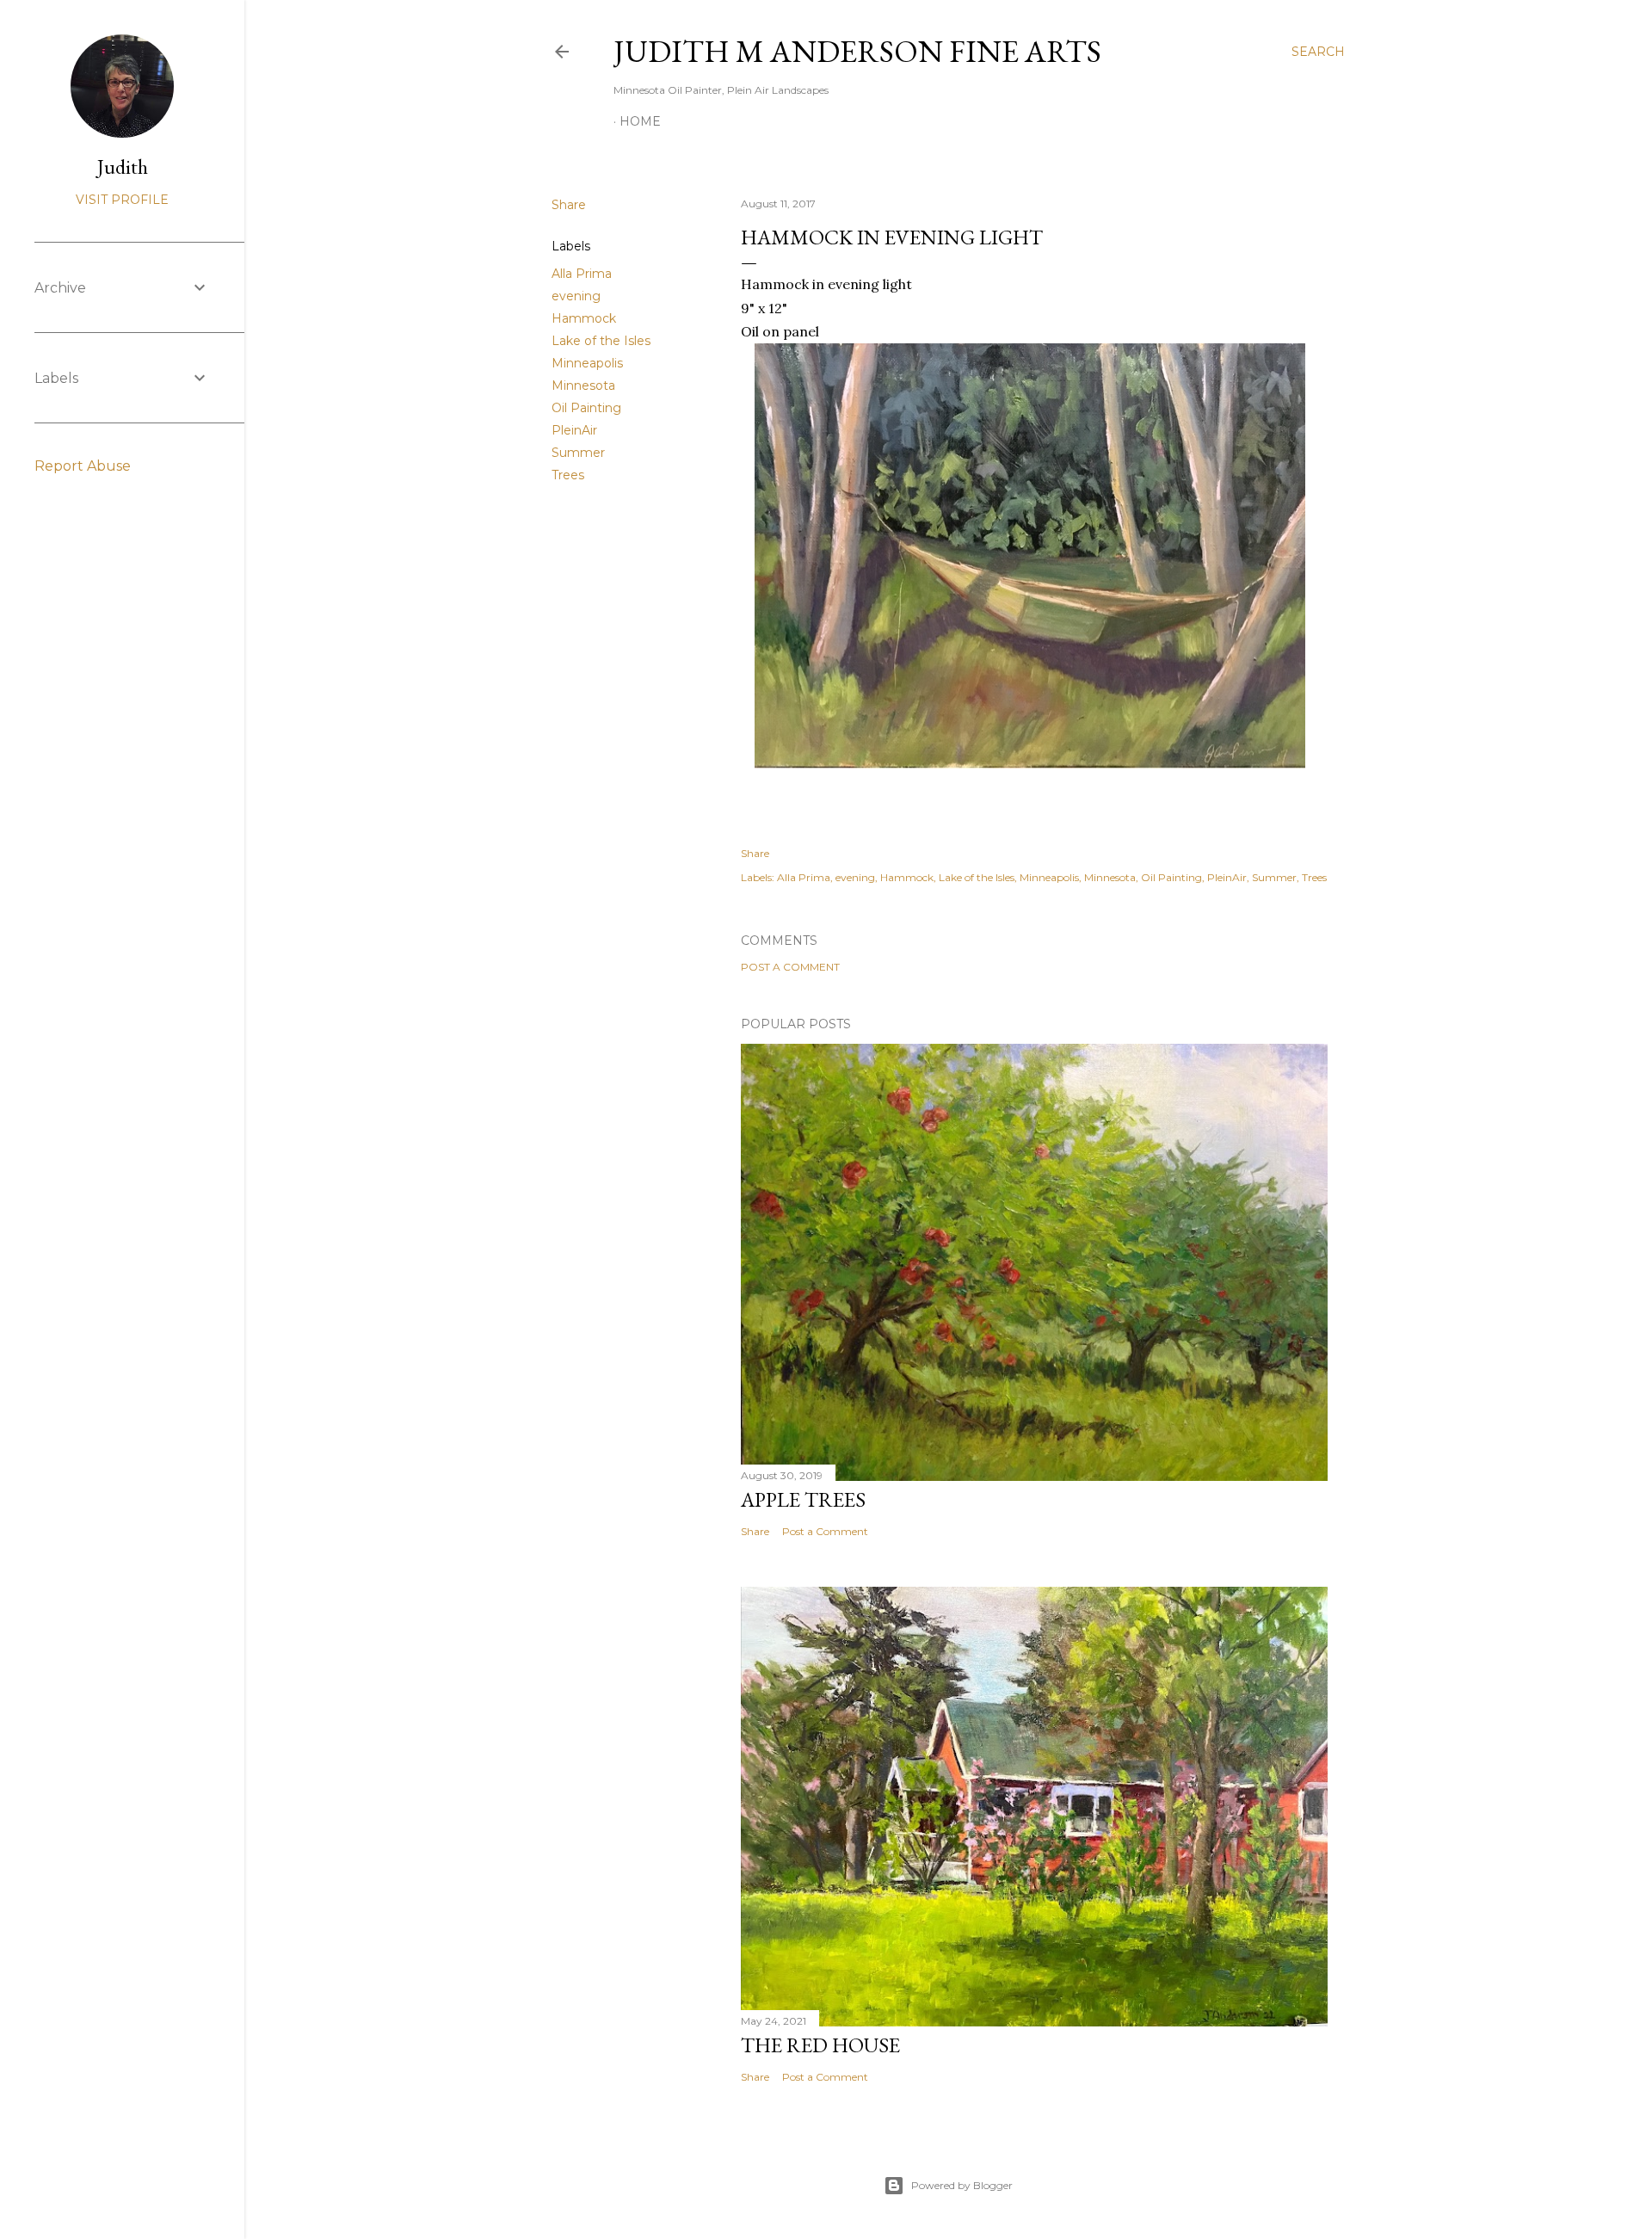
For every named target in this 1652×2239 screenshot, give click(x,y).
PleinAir (574, 430)
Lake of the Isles (601, 341)
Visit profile (122, 200)
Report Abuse (83, 466)
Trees (568, 475)
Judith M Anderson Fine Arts (857, 51)
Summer (578, 453)
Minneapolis (587, 363)
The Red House (820, 2045)
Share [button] (569, 205)
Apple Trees (803, 1499)
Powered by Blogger (962, 2185)
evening (576, 296)
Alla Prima (582, 274)
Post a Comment (790, 967)
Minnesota (583, 386)
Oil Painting (586, 408)
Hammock (584, 318)
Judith (123, 167)
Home (640, 121)
